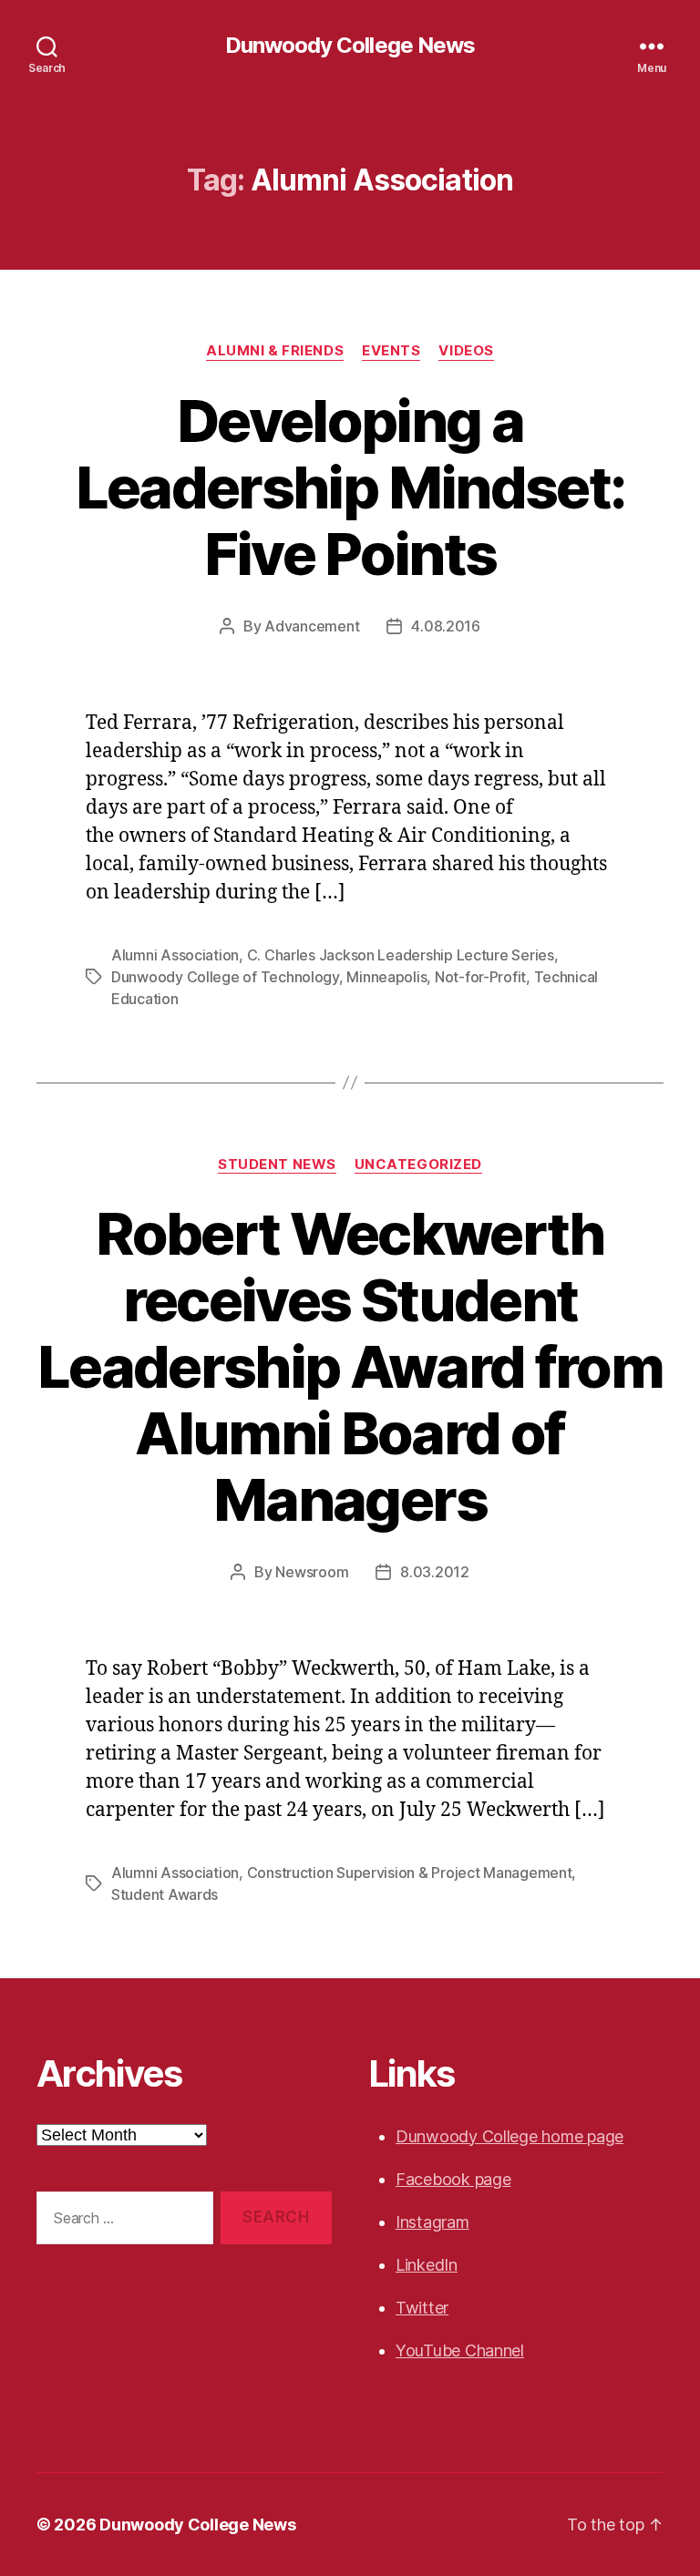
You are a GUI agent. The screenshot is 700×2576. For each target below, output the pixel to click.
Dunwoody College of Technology (225, 977)
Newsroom (312, 1572)
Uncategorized (418, 1165)
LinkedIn (427, 2265)
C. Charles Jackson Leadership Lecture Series (401, 955)
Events (391, 351)
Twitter (422, 2308)
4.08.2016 (446, 626)
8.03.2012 (435, 1572)
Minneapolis (386, 977)
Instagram (432, 2222)
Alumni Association (175, 955)
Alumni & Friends (275, 351)
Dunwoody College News (350, 46)
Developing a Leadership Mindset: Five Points (350, 487)
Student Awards (165, 1894)
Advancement (312, 626)
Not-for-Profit (480, 977)
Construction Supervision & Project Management (410, 1873)
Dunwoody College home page (510, 2136)
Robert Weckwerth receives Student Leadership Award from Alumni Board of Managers (350, 1366)
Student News (277, 1165)
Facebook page (453, 2179)
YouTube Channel (460, 2350)
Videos (466, 351)
